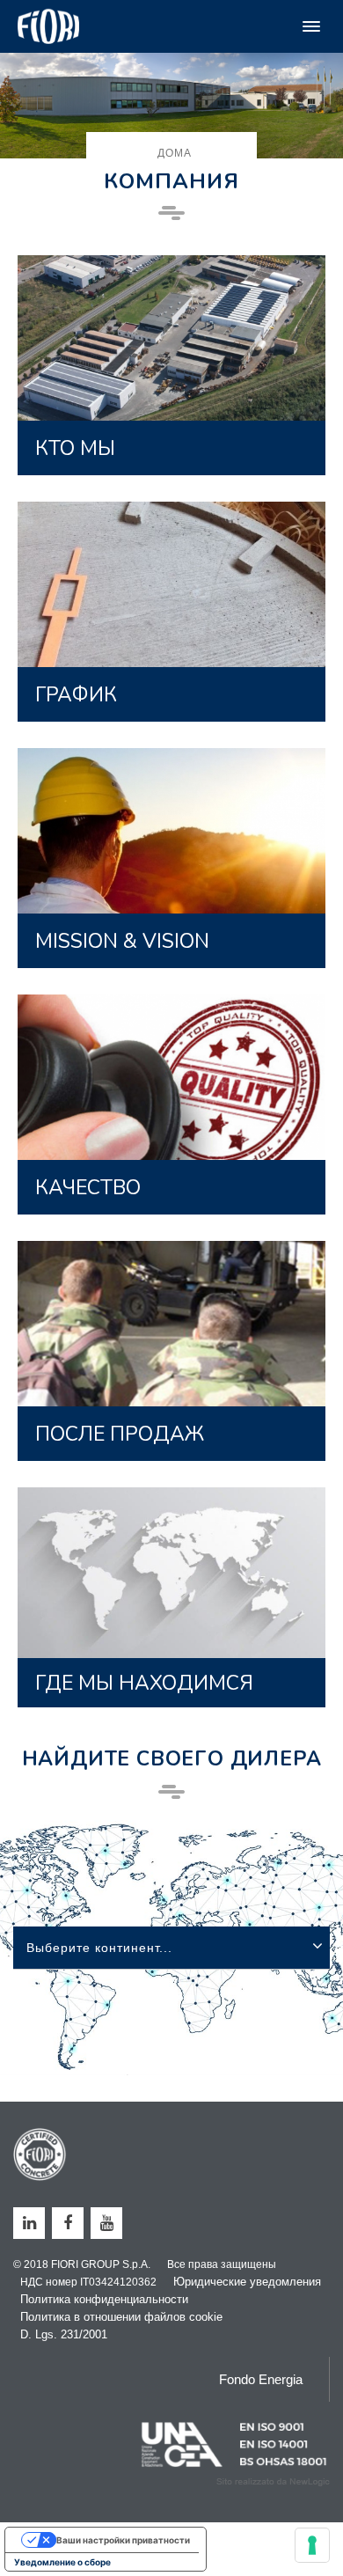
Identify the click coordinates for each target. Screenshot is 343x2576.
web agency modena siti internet (273, 2482)
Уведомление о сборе (62, 2562)
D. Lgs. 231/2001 (64, 2334)
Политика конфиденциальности (104, 2299)
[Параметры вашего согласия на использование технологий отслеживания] (312, 2545)
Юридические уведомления (247, 2282)
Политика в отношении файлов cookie (121, 2317)
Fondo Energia (261, 2379)
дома (175, 153)
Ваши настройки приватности (123, 2540)
